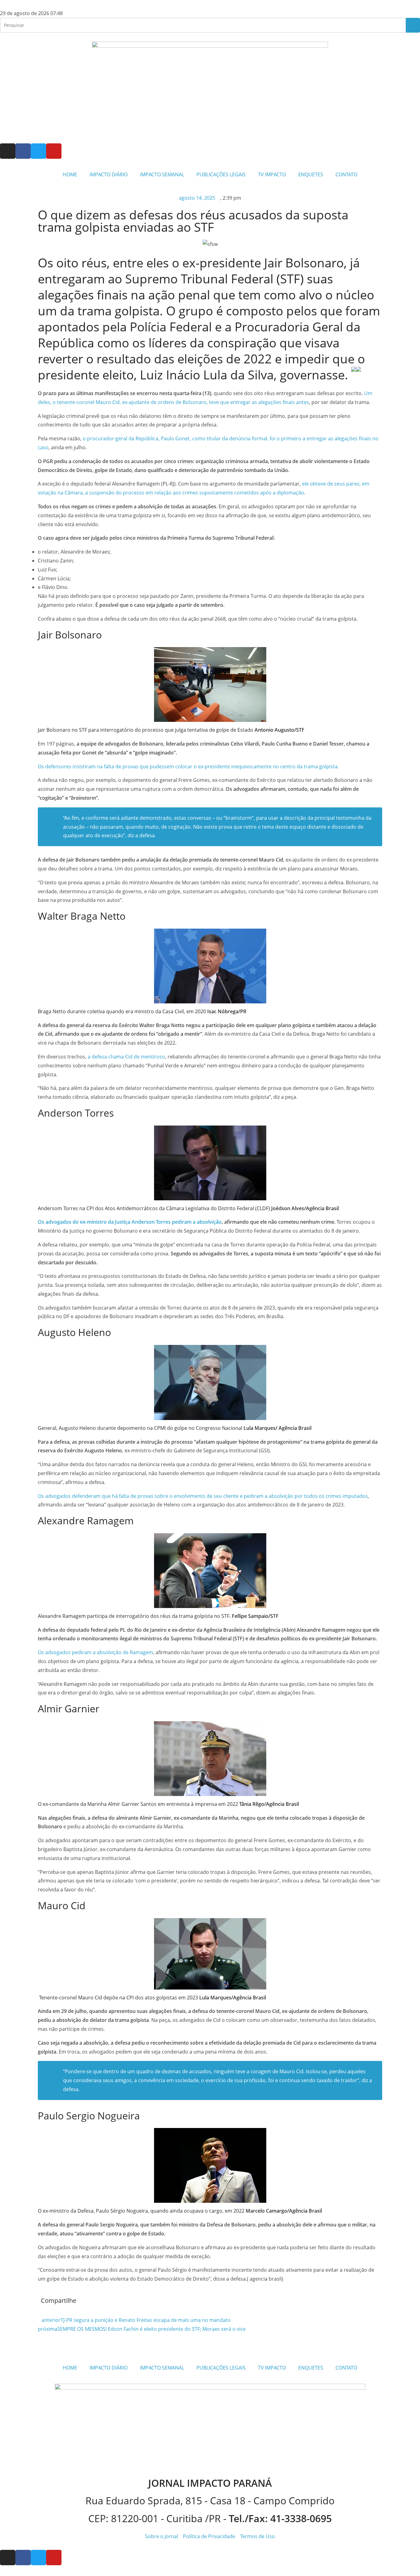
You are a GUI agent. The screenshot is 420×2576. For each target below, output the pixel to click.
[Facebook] (23, 151)
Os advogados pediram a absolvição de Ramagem (95, 1652)
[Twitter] (38, 151)
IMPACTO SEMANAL (162, 174)
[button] (215, 2302)
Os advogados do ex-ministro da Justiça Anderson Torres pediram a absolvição (130, 1222)
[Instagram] (8, 151)
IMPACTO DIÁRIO (109, 174)
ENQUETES (311, 174)
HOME (70, 174)
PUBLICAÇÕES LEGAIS (221, 174)
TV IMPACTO (272, 174)
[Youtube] (54, 151)
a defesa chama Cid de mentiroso (126, 1057)
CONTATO (346, 174)
